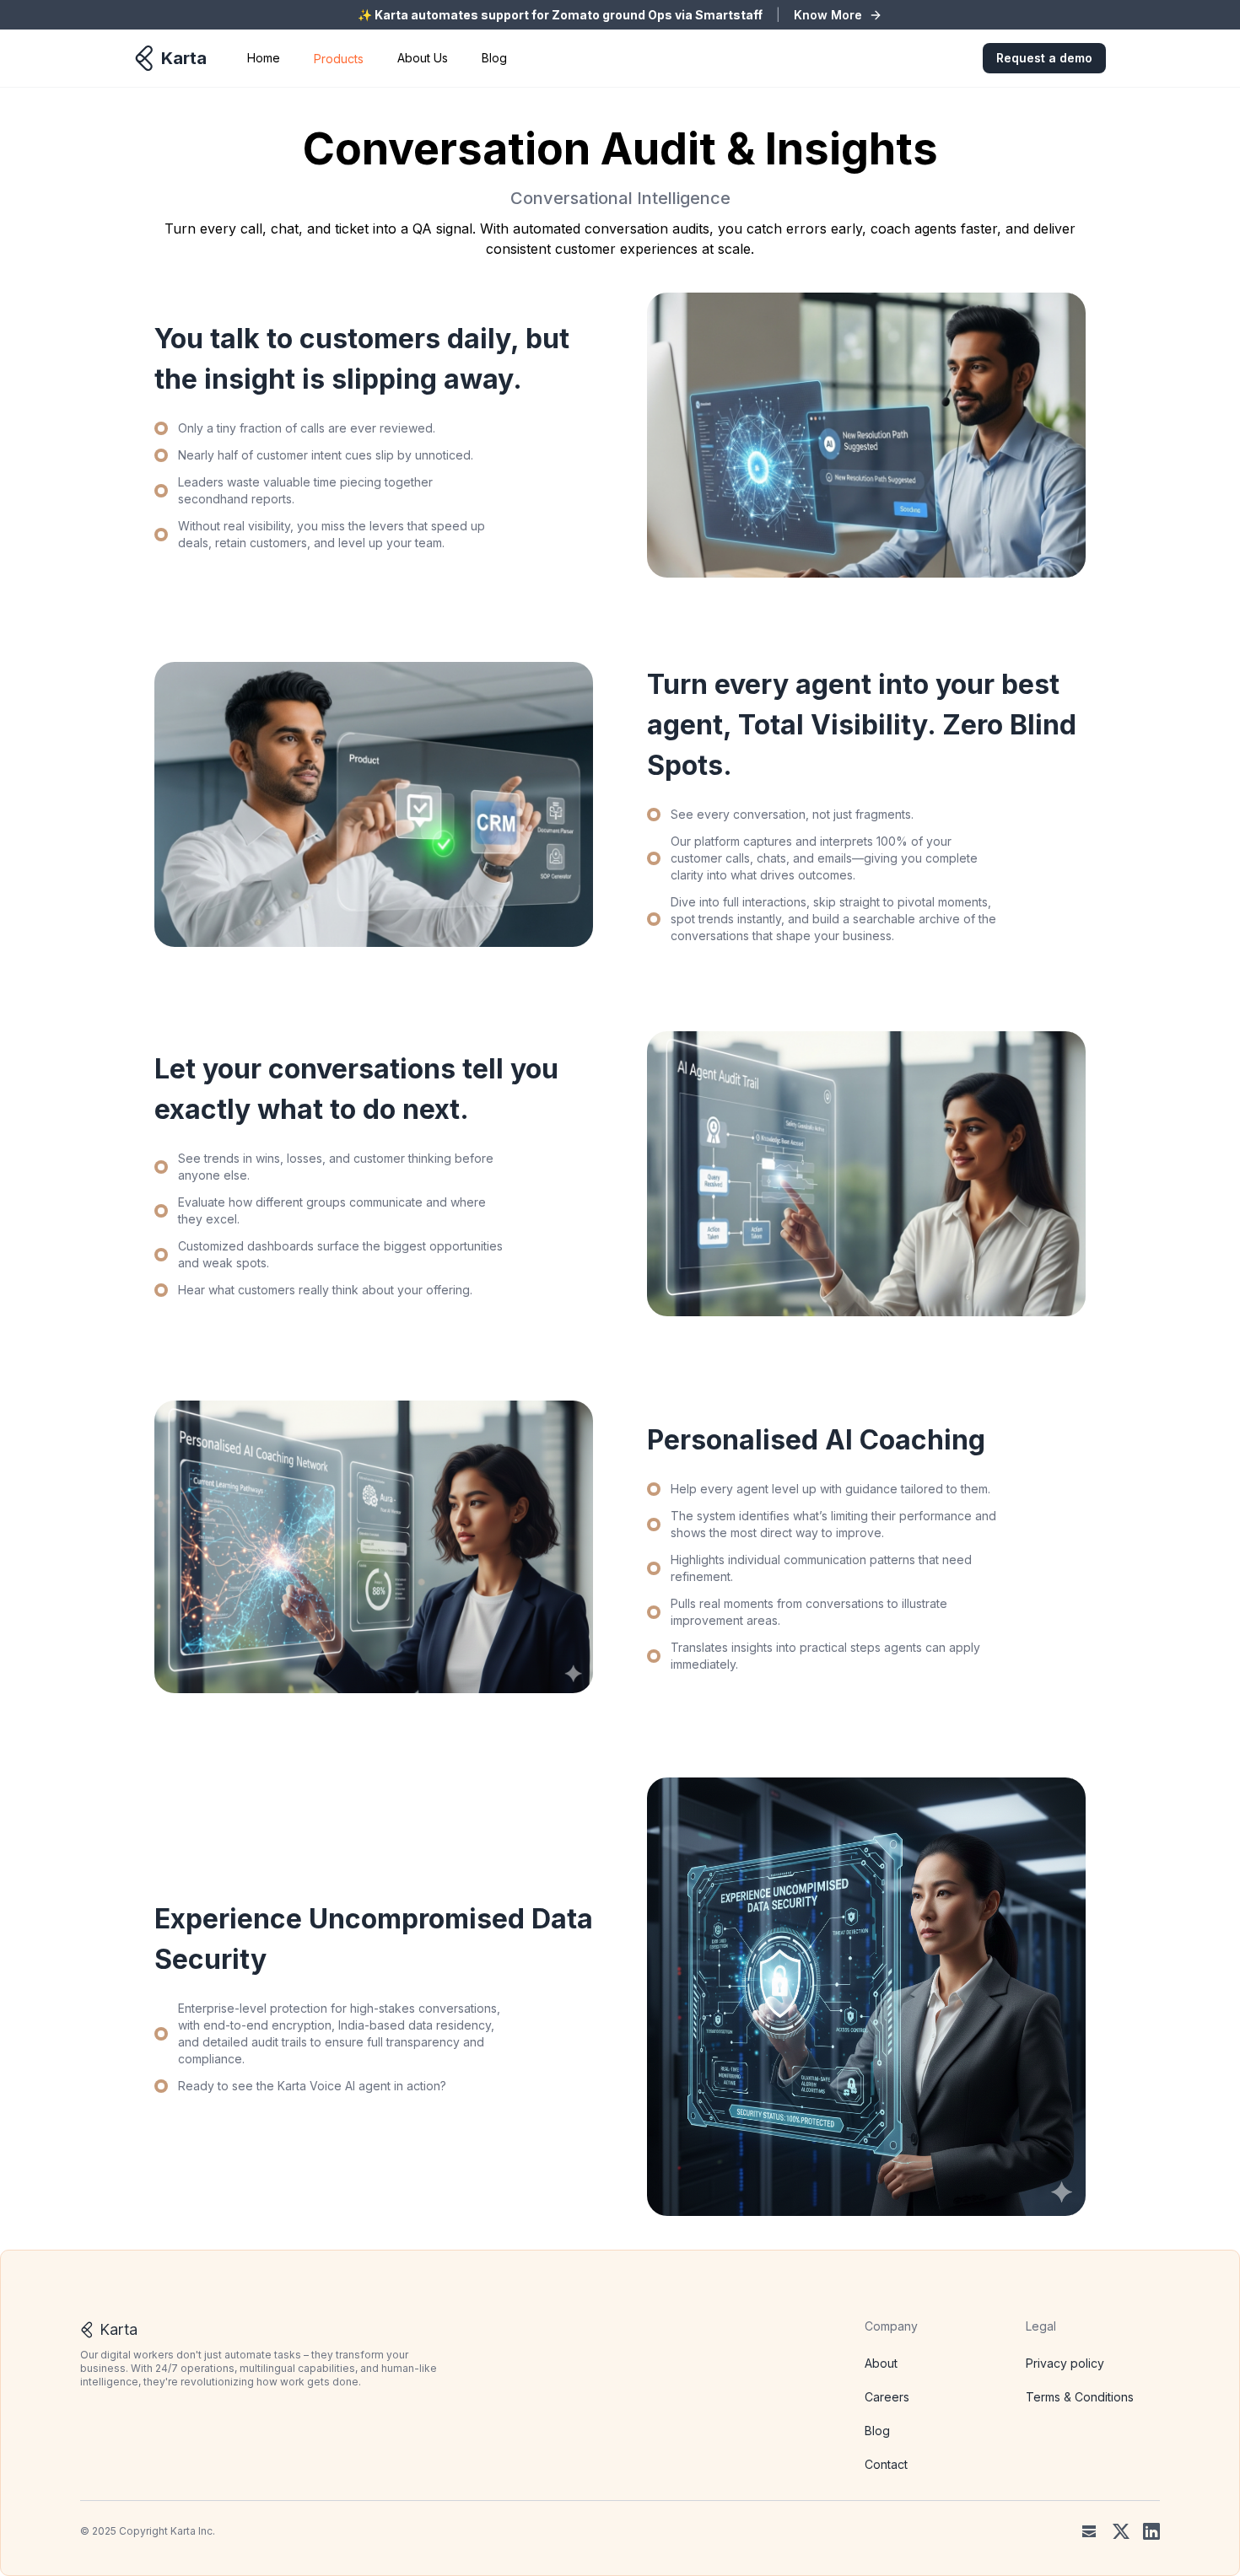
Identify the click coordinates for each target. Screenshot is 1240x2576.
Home (264, 58)
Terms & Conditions (1080, 2397)
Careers (887, 2397)
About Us (423, 58)
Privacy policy (1065, 2363)
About (881, 2363)
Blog (494, 58)
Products (339, 59)
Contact (886, 2464)
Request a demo (1044, 58)
